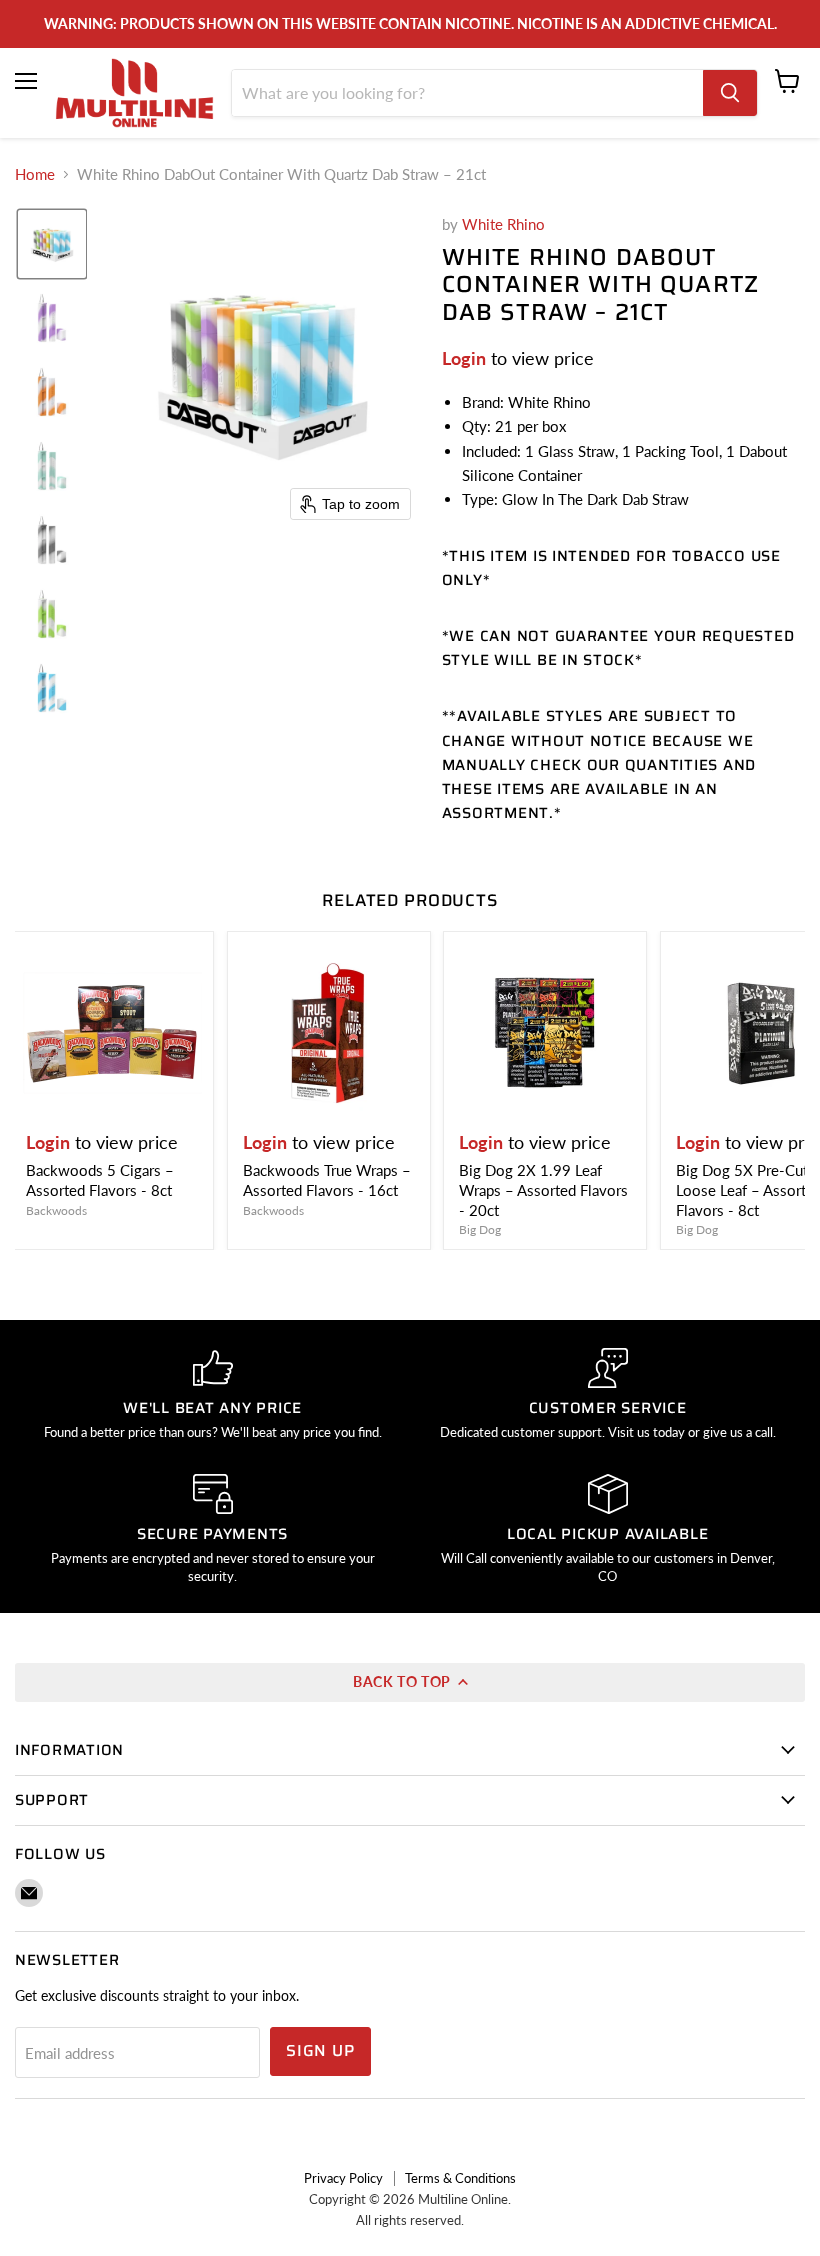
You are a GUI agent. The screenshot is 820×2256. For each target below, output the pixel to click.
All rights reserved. (410, 2220)
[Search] (730, 93)
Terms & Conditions (460, 2178)
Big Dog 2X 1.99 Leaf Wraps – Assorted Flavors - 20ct (543, 1189)
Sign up (320, 2050)
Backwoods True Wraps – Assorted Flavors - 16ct (327, 1180)
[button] (52, 244)
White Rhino (503, 224)
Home (35, 174)
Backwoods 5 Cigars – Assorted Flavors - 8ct (100, 1180)
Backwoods (56, 1210)
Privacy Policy (343, 2178)
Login (464, 358)
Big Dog (480, 1229)
